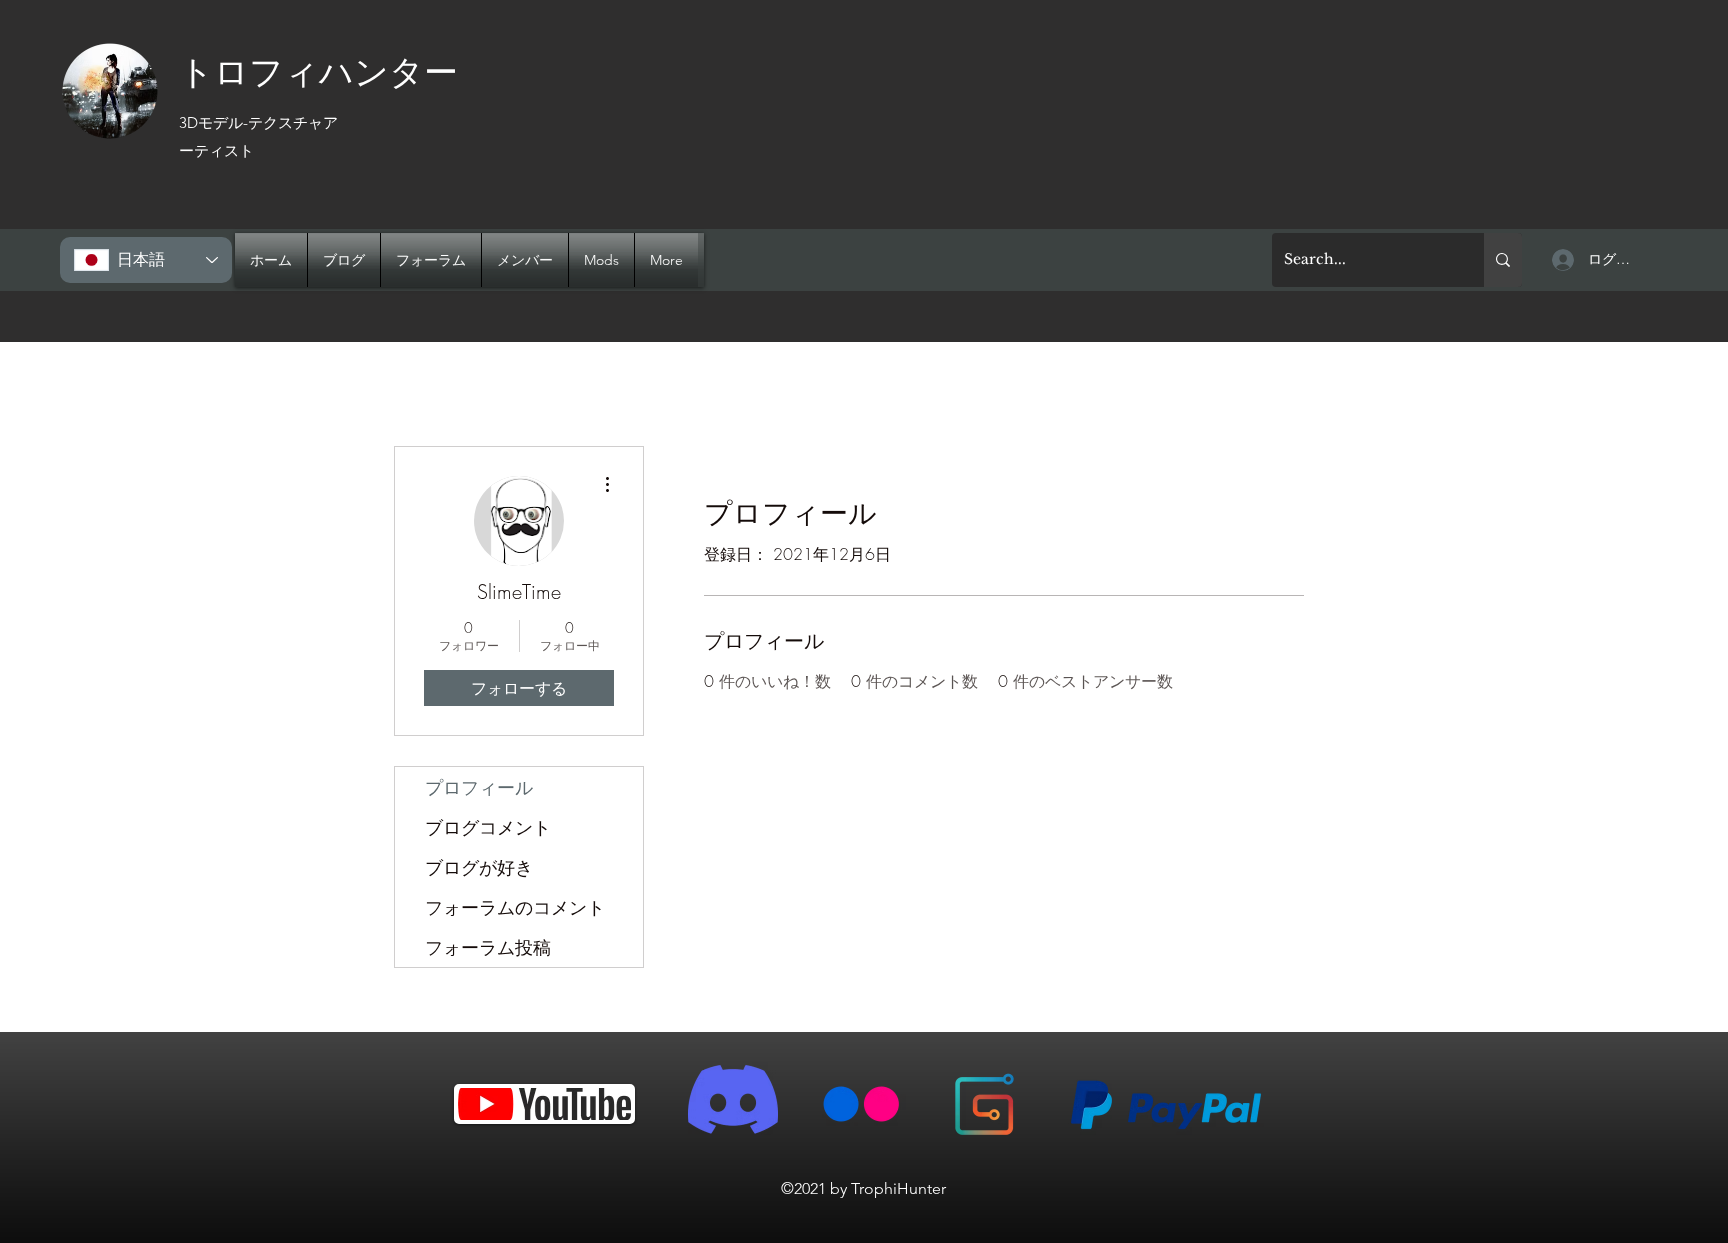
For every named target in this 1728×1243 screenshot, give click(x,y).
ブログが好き (479, 867)
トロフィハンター (318, 70)
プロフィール (479, 787)
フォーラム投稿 (488, 947)
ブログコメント (488, 827)
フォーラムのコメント (515, 907)
